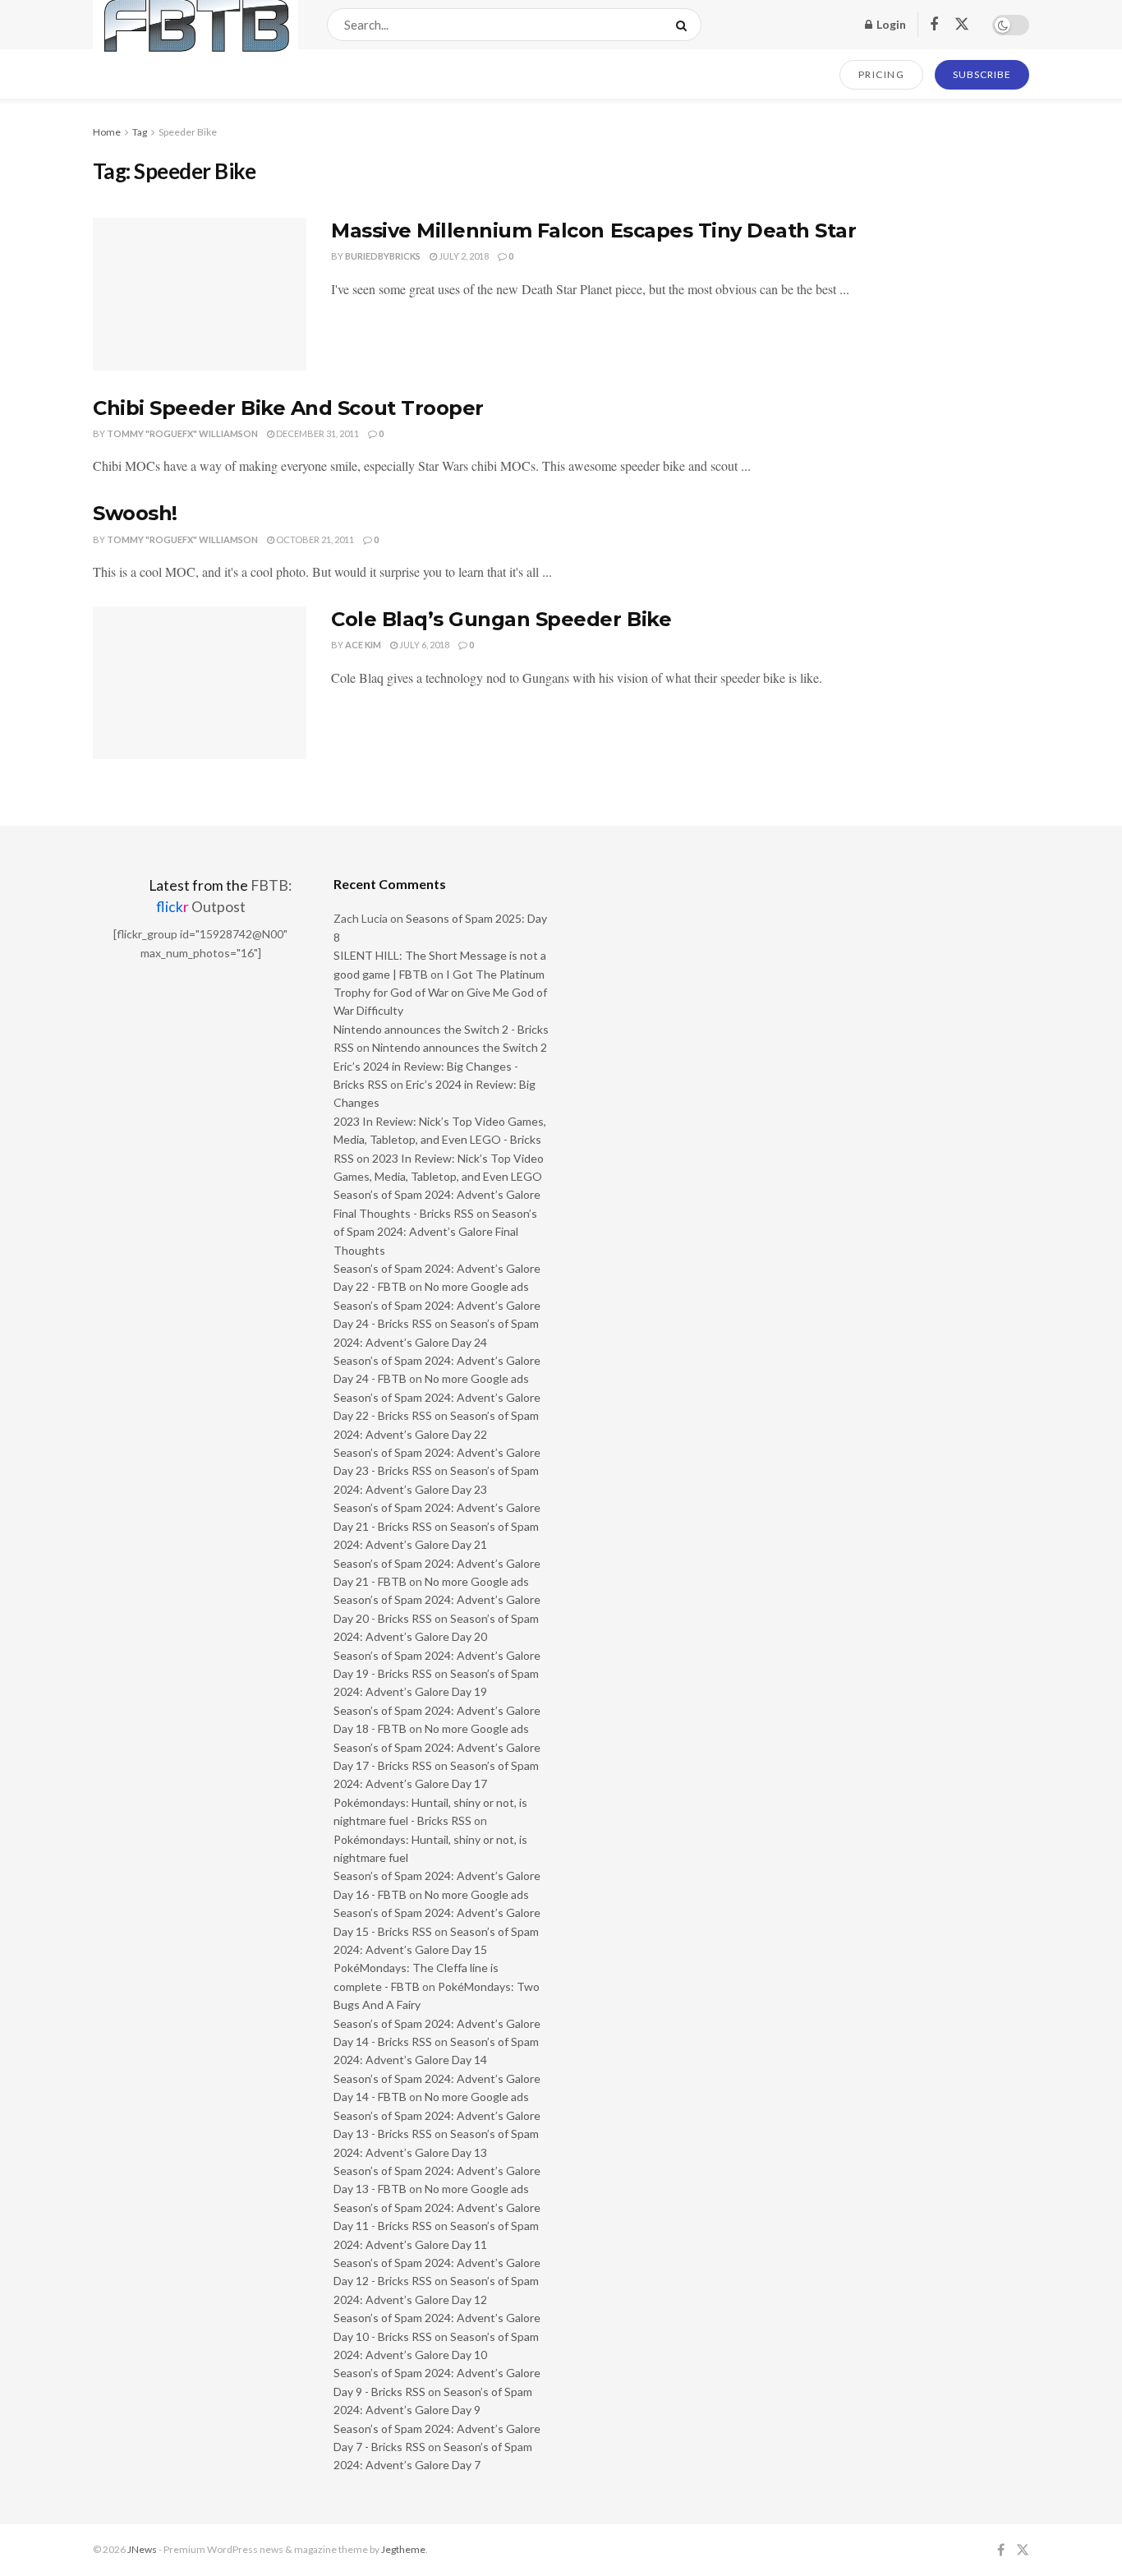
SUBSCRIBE (982, 74)
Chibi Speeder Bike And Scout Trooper (288, 408)
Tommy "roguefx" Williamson (182, 433)
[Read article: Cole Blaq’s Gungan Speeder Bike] (200, 683)
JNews (142, 2549)
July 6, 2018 (423, 645)
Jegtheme (403, 2549)
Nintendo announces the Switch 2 (460, 1047)
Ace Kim (363, 645)
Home (107, 132)
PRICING (882, 74)
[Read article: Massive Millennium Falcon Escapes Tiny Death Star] (200, 294)
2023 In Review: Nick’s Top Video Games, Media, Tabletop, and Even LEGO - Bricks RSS (440, 1140)
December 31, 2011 (317, 433)
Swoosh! (135, 513)
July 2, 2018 (463, 256)
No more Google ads (477, 1286)
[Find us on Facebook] (934, 25)
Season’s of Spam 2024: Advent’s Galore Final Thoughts (435, 1232)
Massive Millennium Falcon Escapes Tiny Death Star (593, 230)
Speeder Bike (188, 132)
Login (890, 24)
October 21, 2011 (314, 539)
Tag (140, 132)
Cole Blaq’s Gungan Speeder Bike (501, 619)
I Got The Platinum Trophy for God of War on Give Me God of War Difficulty (440, 993)
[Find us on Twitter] (962, 25)
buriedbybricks (383, 256)
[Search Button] (685, 25)
